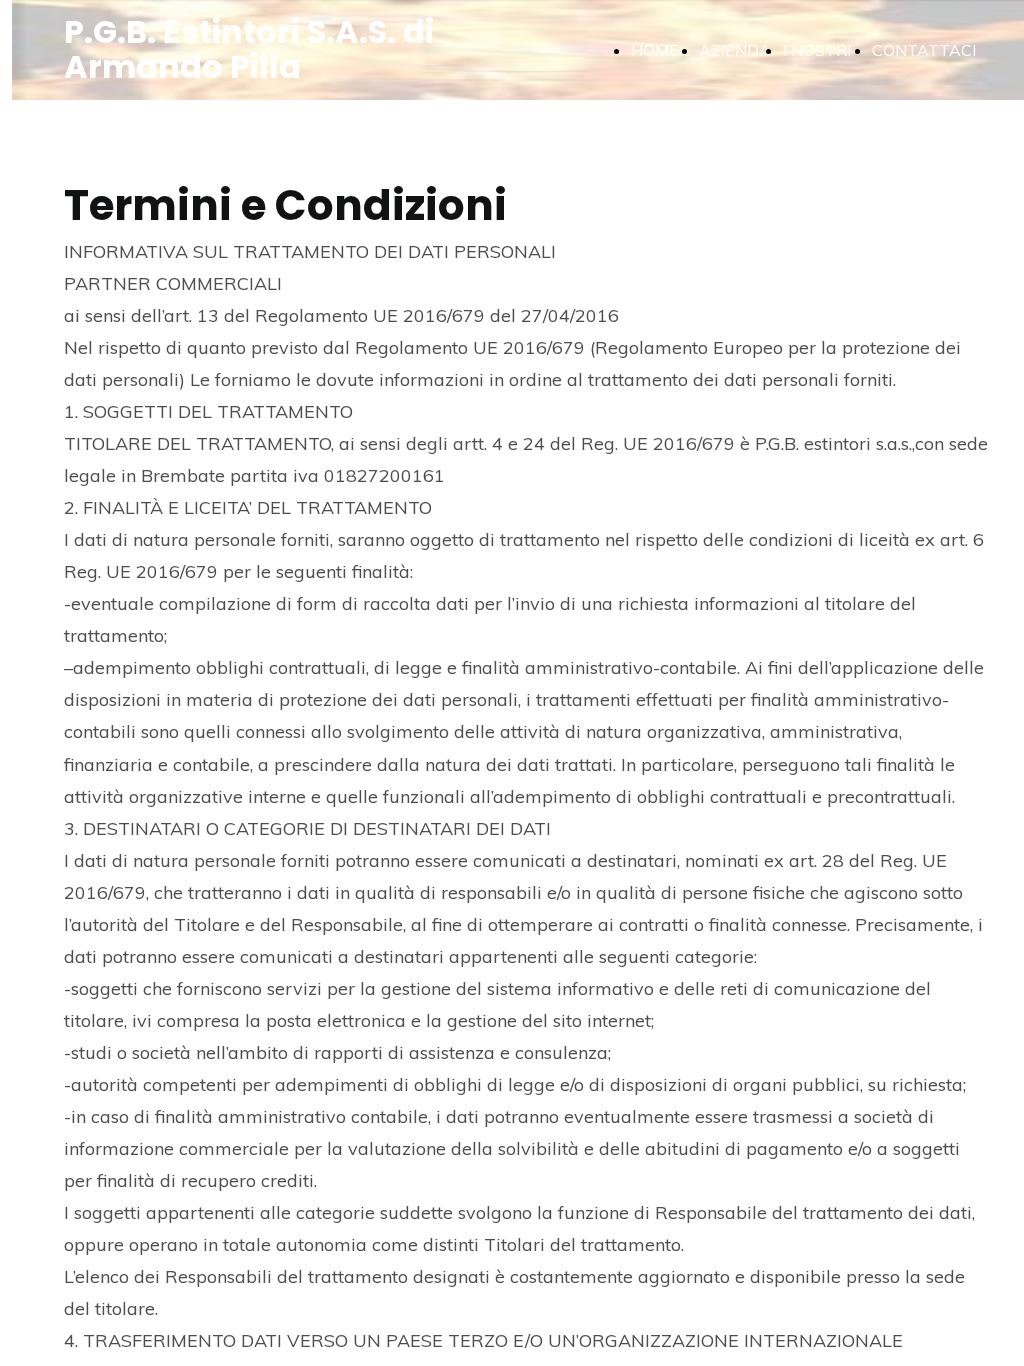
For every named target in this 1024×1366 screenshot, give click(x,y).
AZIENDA (735, 50)
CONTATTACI (924, 50)
